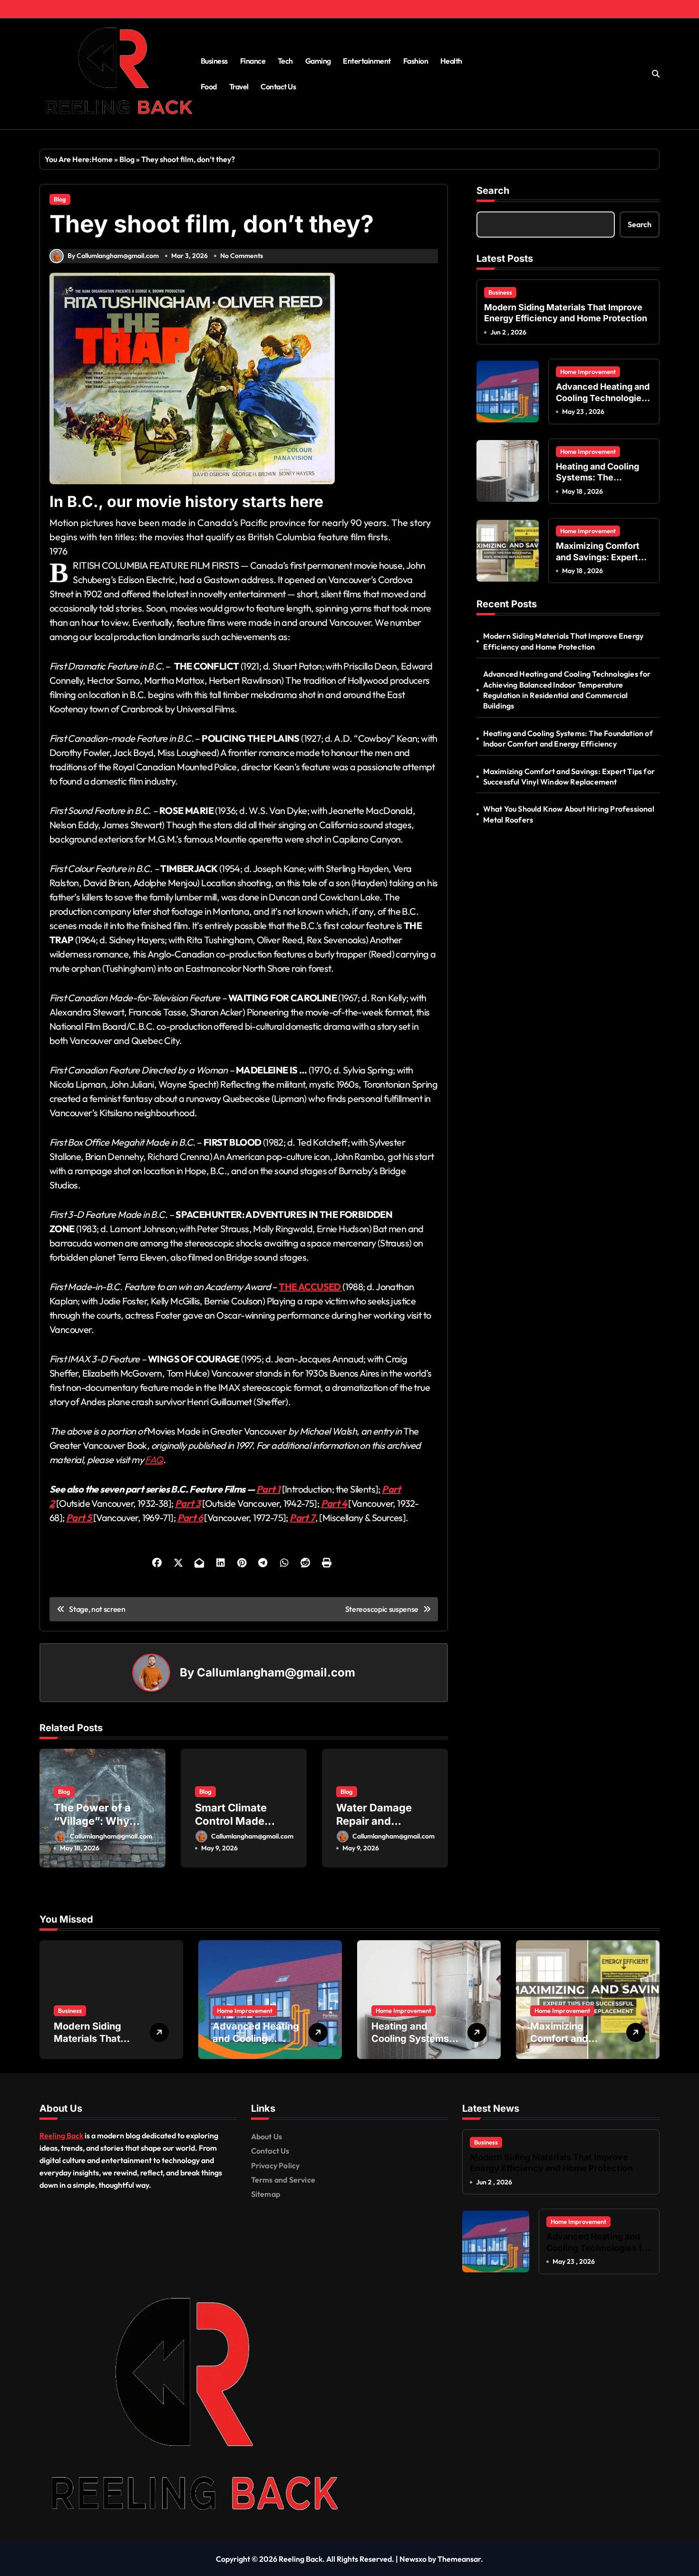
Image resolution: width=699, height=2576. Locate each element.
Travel (239, 86)
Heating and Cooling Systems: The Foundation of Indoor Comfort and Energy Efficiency (568, 738)
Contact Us (278, 86)
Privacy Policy (276, 2165)
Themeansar (459, 2559)
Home (102, 159)
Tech (285, 61)
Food (209, 86)
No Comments (242, 256)
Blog (127, 159)
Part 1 (268, 1489)
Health (451, 61)
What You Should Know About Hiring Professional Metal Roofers (569, 814)
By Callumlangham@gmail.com (113, 256)
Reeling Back (61, 2135)
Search (493, 191)
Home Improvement (588, 372)
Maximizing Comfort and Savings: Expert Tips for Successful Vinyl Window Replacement (569, 776)
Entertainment (367, 61)
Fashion (416, 61)
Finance (253, 61)
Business (214, 61)
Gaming (318, 61)
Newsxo (413, 2559)
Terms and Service (283, 2180)
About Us (267, 2136)
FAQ (154, 1460)
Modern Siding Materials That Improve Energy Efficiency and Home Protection (566, 313)
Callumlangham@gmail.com (276, 1672)
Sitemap (266, 2194)
